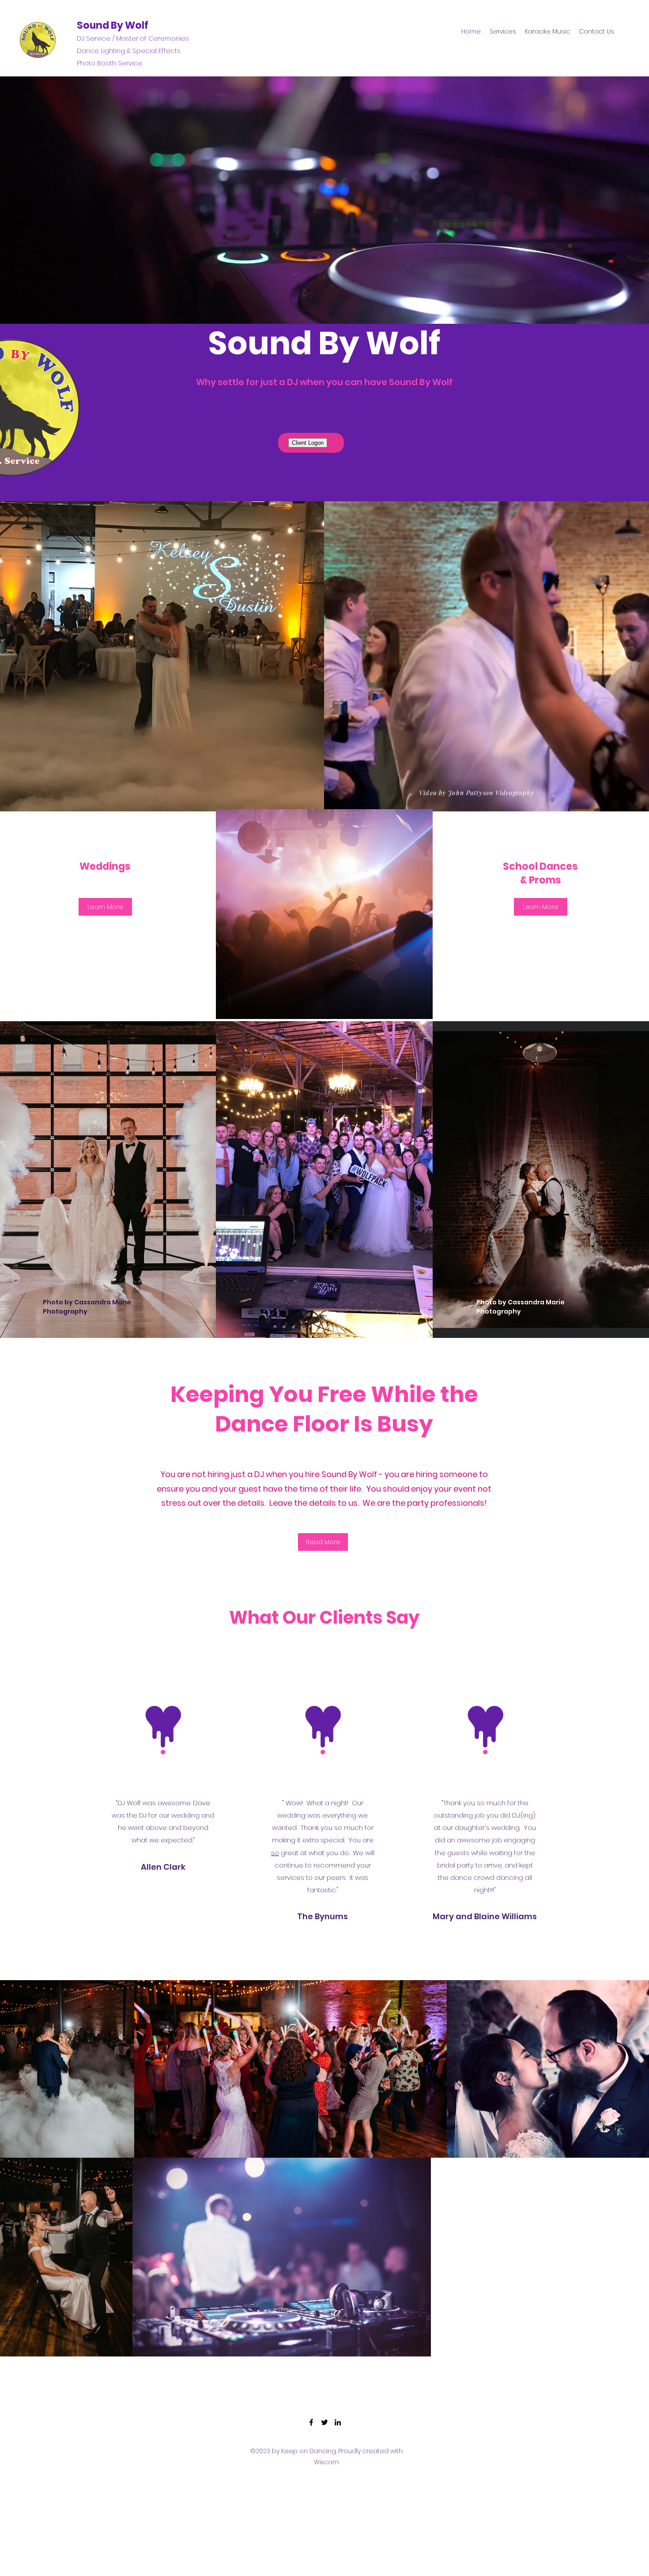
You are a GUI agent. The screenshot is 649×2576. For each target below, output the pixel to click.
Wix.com (326, 2462)
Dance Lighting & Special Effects (129, 51)
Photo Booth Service (109, 63)
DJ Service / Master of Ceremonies (133, 38)
